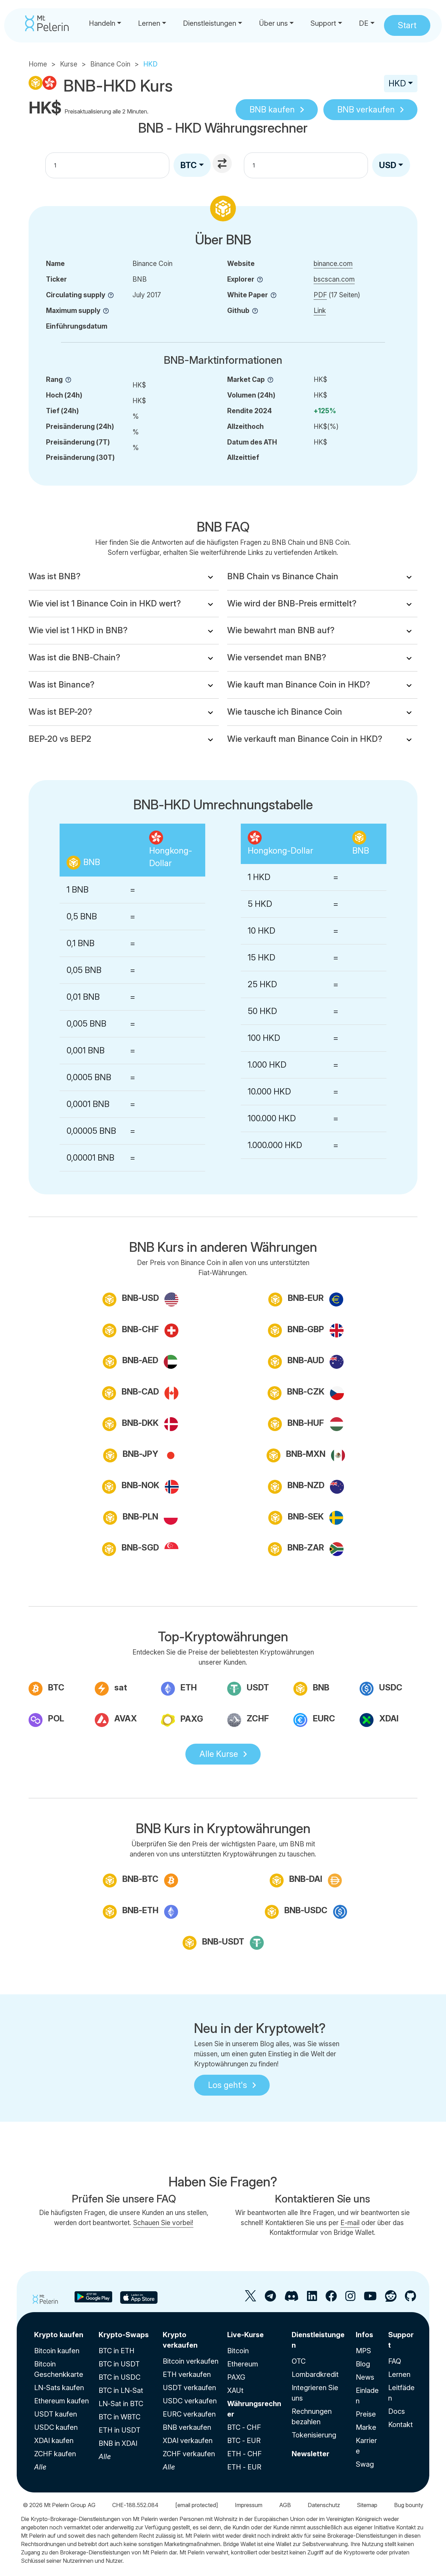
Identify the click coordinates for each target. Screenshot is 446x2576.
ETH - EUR (244, 2467)
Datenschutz (324, 2505)
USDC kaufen (56, 2427)
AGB (285, 2505)
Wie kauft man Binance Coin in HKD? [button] (299, 685)
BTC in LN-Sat (121, 2390)
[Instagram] (350, 2299)
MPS (363, 2351)
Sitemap (367, 2505)
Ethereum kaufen (61, 2401)
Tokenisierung (314, 2435)
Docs (397, 2411)
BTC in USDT (119, 2364)
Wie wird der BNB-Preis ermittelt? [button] (292, 603)
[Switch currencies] (223, 164)
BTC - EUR (244, 2441)
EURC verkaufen (189, 2414)
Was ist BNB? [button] (55, 576)
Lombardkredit (315, 2374)
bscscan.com (334, 279)
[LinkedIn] (312, 2299)
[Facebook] (331, 2299)
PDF (320, 295)
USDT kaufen (56, 2414)
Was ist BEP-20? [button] (60, 712)
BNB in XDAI (118, 2443)
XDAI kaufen (54, 2441)
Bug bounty (409, 2505)
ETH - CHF (244, 2454)
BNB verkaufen (187, 2427)
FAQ (395, 2361)
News (365, 2377)
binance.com (333, 264)
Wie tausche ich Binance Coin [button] (285, 712)
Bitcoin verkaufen (191, 2361)
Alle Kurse (219, 1754)
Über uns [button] (273, 23)
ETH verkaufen (187, 2374)
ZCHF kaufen (55, 2454)
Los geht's (228, 2085)
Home (38, 64)
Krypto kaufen (59, 2335)
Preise (366, 2414)
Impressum (249, 2505)
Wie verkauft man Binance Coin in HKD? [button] (305, 739)
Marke (366, 2427)
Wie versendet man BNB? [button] (277, 657)
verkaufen (366, 109)
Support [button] (323, 23)
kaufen (272, 109)
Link (320, 311)
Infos (364, 2335)
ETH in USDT (120, 2430)
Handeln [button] (102, 23)
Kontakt (401, 2425)
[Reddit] (391, 2299)
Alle (40, 2467)
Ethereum (243, 2364)
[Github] (410, 2299)
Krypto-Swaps (124, 2335)
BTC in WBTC (120, 2417)
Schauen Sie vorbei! (163, 2223)
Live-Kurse (245, 2335)
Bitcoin (238, 2351)
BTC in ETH (117, 2351)
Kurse (69, 64)
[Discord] (291, 2299)
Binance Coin (110, 64)
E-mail (350, 2223)
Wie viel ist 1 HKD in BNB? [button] (78, 630)
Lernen (399, 2374)
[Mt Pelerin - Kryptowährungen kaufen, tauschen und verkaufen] (47, 23)
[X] (251, 2299)
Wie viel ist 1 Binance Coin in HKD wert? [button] (105, 603)
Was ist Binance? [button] (61, 685)
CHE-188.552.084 (135, 2505)
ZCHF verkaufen (189, 2454)
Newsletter (310, 2454)
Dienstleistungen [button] (210, 23)
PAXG (236, 2377)
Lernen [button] (149, 23)
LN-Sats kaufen (59, 2388)
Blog (363, 2364)
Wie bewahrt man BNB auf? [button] (281, 630)
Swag (365, 2464)
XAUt (235, 2390)
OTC (299, 2361)
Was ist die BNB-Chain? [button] (74, 657)
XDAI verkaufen (188, 2441)
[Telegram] (270, 2299)
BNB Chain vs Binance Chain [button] (283, 576)
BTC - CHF (244, 2427)
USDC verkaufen (190, 2401)
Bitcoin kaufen (57, 2351)
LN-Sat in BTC (121, 2404)
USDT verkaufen (189, 2388)
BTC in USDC (120, 2377)
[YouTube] (370, 2299)
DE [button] (364, 23)
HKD (397, 83)
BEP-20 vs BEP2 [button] (60, 739)
